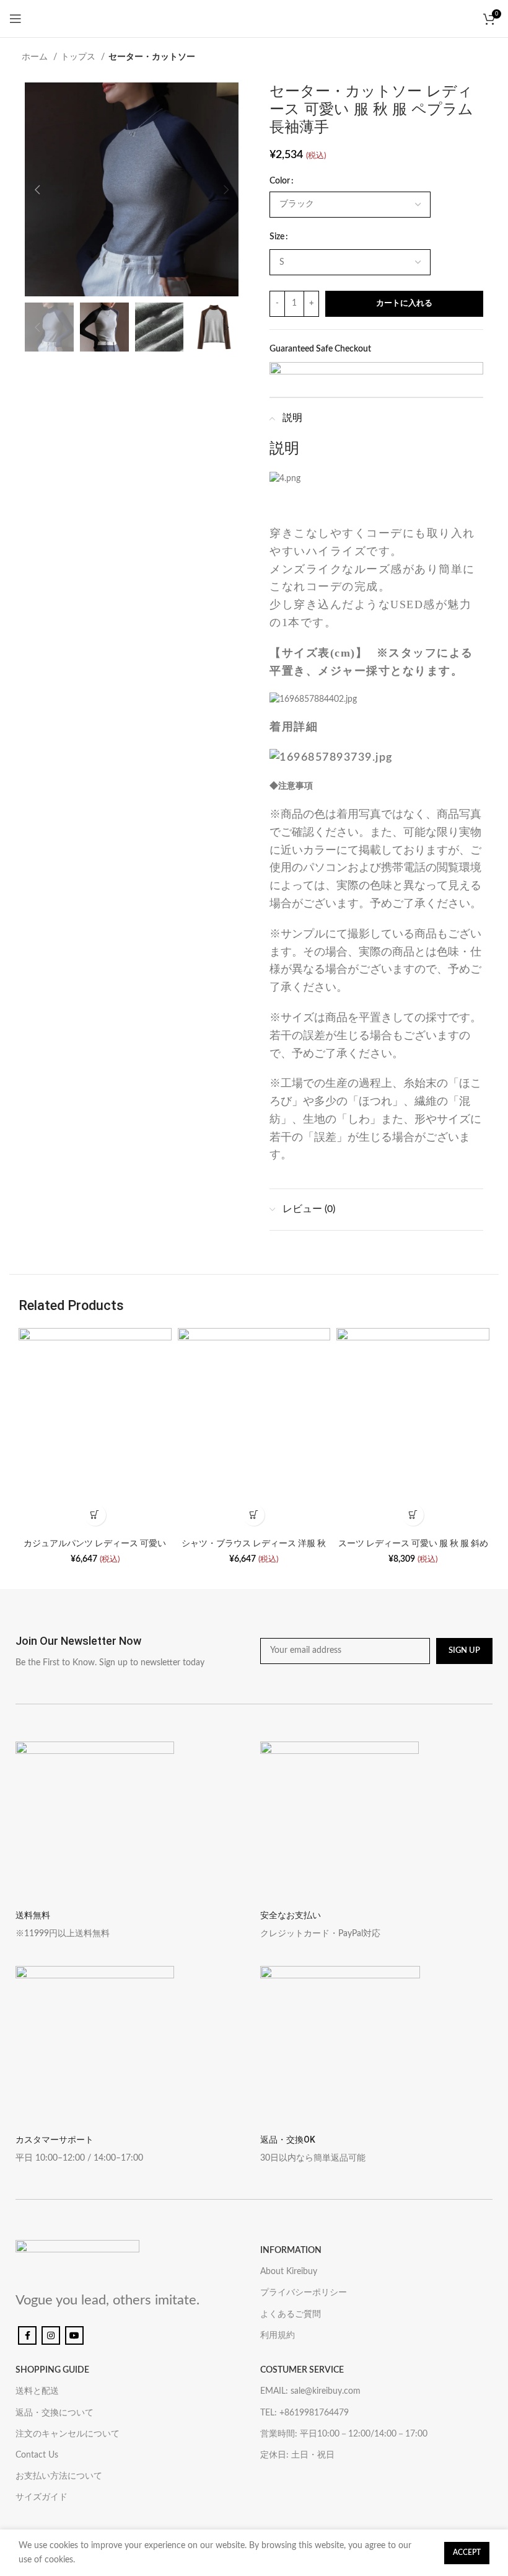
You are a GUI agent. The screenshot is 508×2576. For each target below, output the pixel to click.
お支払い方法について (59, 2476)
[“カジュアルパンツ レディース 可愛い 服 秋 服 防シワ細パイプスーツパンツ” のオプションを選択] (95, 1515)
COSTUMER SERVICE (302, 2370)
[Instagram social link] (51, 2335)
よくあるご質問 (291, 2314)
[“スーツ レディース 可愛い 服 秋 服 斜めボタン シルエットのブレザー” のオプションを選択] (413, 1515)
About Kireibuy (289, 2272)
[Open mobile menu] (15, 19)
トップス (79, 57)
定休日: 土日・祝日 (297, 2455)
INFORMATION (291, 2251)
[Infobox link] (132, 1651)
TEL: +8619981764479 (304, 2413)
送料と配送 (37, 2391)
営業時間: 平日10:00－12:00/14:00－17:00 (344, 2434)
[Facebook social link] (27, 2335)
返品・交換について (55, 2413)
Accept (467, 2552)
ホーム (36, 57)
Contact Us (37, 2455)
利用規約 (278, 2335)
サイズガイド (42, 2497)
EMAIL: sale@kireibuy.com (310, 2391)
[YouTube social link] (74, 2335)
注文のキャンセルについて (68, 2434)
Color (280, 181)
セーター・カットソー (152, 57)
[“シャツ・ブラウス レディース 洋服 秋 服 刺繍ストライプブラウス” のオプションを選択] (254, 1515)
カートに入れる (404, 303)
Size (277, 237)
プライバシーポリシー (304, 2293)
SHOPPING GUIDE (52, 2370)
